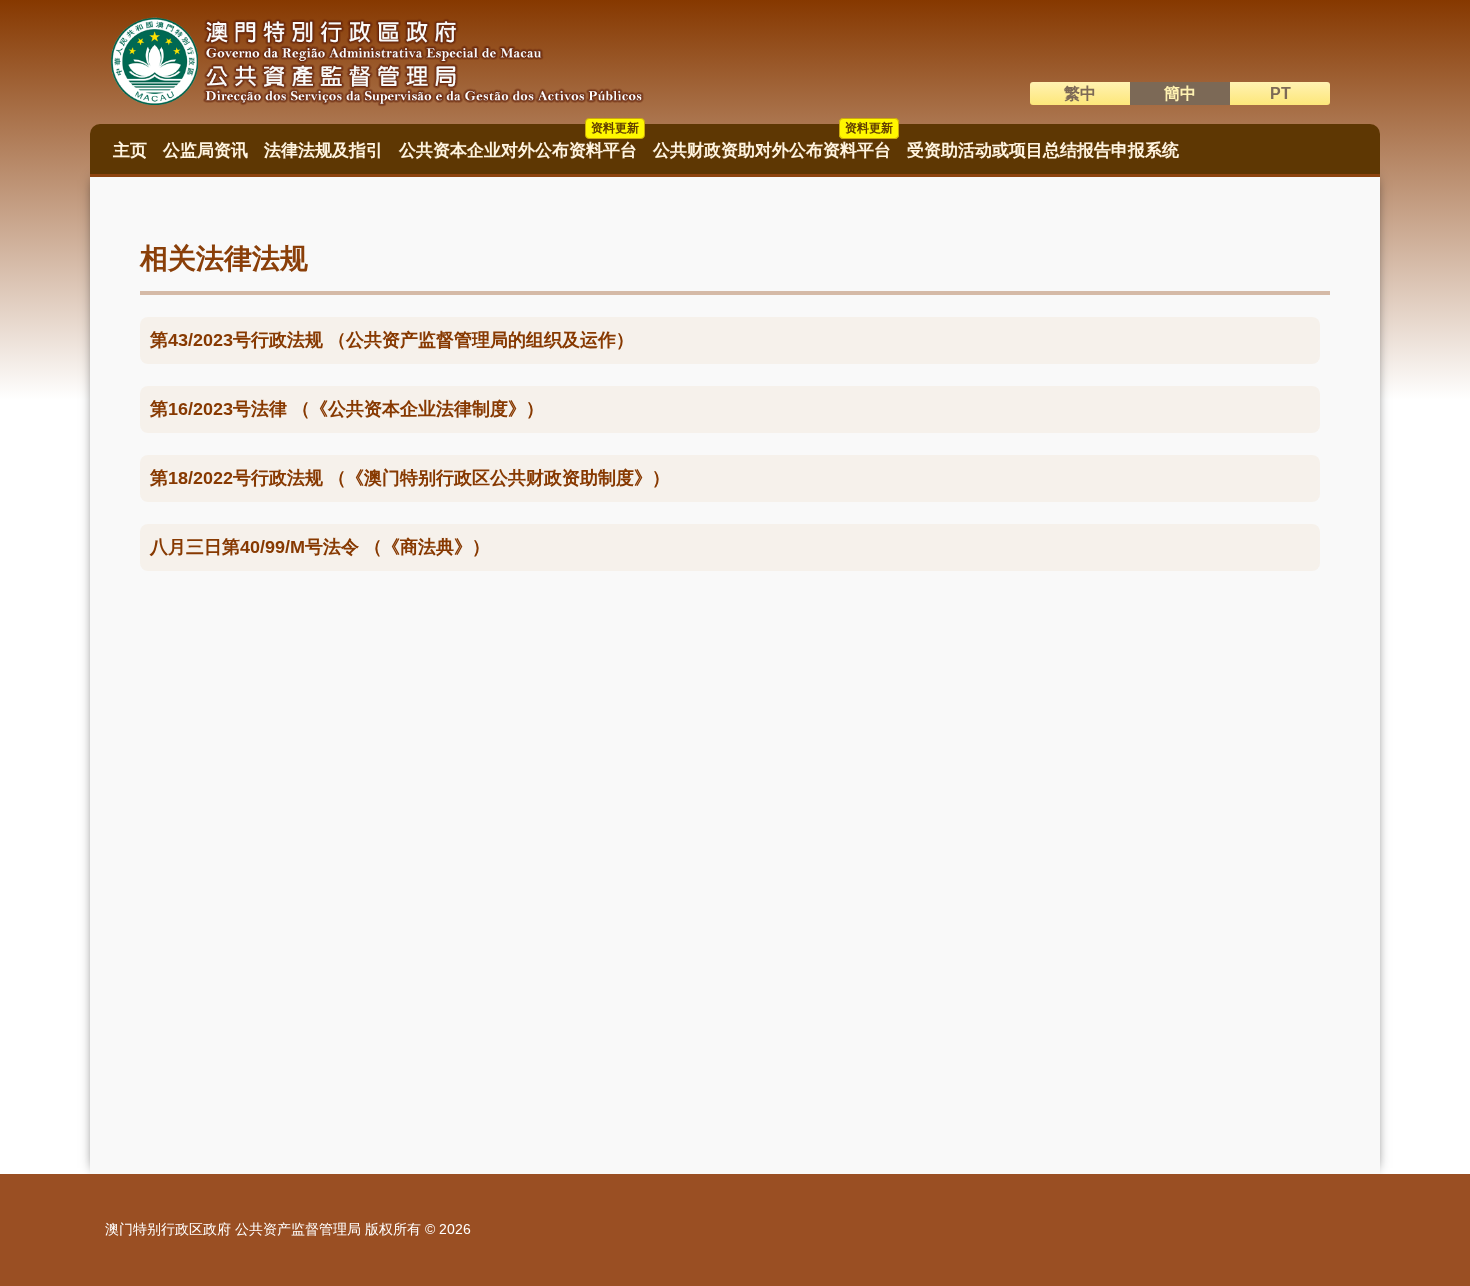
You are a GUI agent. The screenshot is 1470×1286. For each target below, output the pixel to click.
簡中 (1180, 93)
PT (1280, 93)
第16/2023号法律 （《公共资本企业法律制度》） (347, 409)
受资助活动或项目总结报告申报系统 (1043, 150)
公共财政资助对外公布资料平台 (773, 144)
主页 (130, 150)
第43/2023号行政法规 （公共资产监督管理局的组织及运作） (392, 340)
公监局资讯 (205, 150)
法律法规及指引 (323, 150)
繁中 (1080, 93)
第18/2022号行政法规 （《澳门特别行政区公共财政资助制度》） (410, 478)
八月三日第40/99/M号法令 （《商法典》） (320, 547)
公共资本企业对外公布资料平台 (519, 144)
